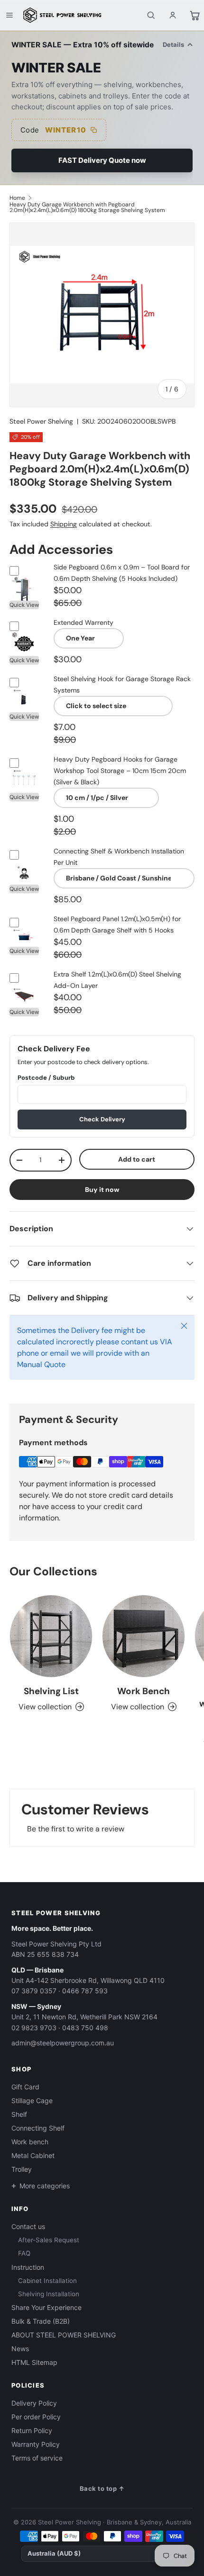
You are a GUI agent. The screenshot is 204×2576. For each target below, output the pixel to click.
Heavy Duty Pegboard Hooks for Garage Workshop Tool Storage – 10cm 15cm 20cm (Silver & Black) (120, 771)
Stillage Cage (32, 2101)
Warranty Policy (36, 2444)
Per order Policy (36, 2417)
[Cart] (195, 15)
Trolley (22, 2169)
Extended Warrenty (83, 622)
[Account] (173, 15)
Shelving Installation (49, 2294)
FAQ (24, 2253)
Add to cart (137, 1159)
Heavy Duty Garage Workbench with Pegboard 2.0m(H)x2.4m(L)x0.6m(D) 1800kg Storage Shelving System (87, 207)
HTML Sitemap (34, 2362)
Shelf (19, 2114)
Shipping (64, 524)
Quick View (24, 605)
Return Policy (32, 2430)
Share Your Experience (46, 2307)
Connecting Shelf (38, 2128)
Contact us (28, 2226)
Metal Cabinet (33, 2155)
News (20, 2349)
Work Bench (144, 1691)
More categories (45, 2186)
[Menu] (9, 15)
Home (17, 198)
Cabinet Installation (47, 2281)
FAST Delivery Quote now (102, 160)
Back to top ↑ (102, 2488)
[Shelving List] (51, 1636)
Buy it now (102, 1190)
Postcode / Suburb (46, 1078)
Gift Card (25, 2087)
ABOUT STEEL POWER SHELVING (64, 2335)
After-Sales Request (49, 2240)
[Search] (151, 15)
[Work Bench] (144, 1636)
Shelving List (51, 1691)
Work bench (30, 2142)
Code (53, 130)
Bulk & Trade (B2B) (41, 2321)
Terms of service (37, 2458)
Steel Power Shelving (41, 421)
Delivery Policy (34, 2403)
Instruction (28, 2267)
